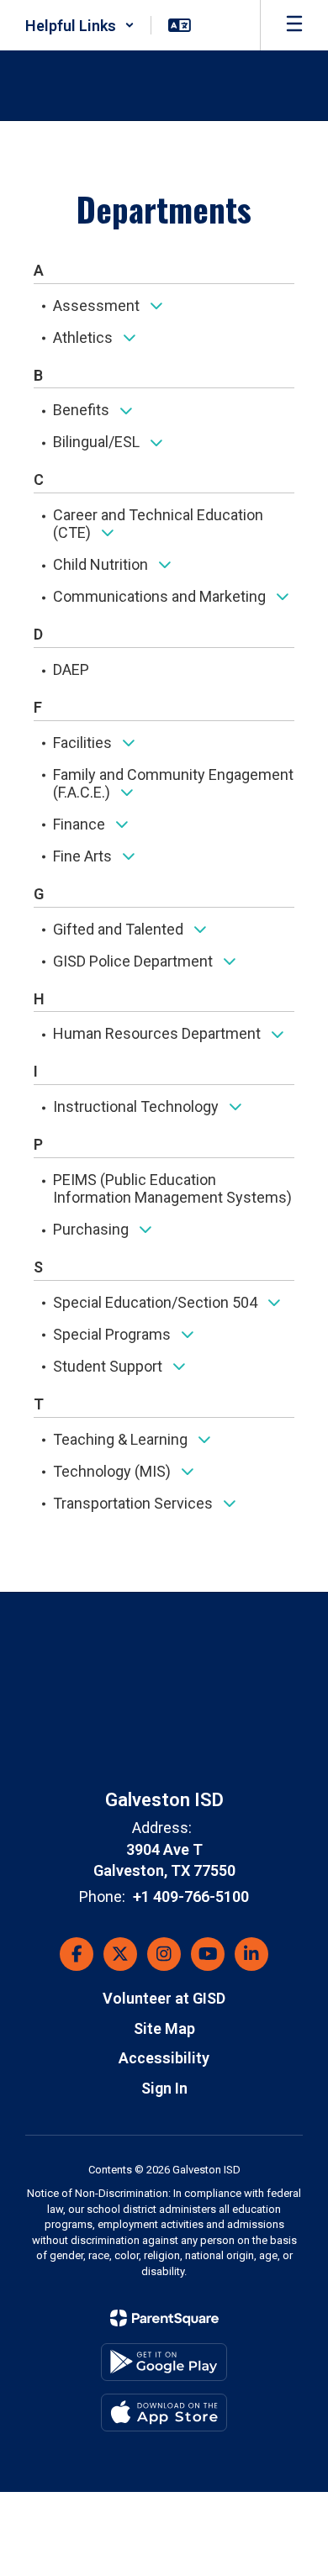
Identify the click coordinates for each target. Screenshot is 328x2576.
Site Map (164, 2028)
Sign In (164, 2088)
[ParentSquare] (164, 2318)
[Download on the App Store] (164, 2413)
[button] (80, 25)
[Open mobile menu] (294, 25)
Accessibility (164, 2058)
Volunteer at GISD (164, 1998)
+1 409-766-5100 (191, 1896)
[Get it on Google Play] (164, 2362)
